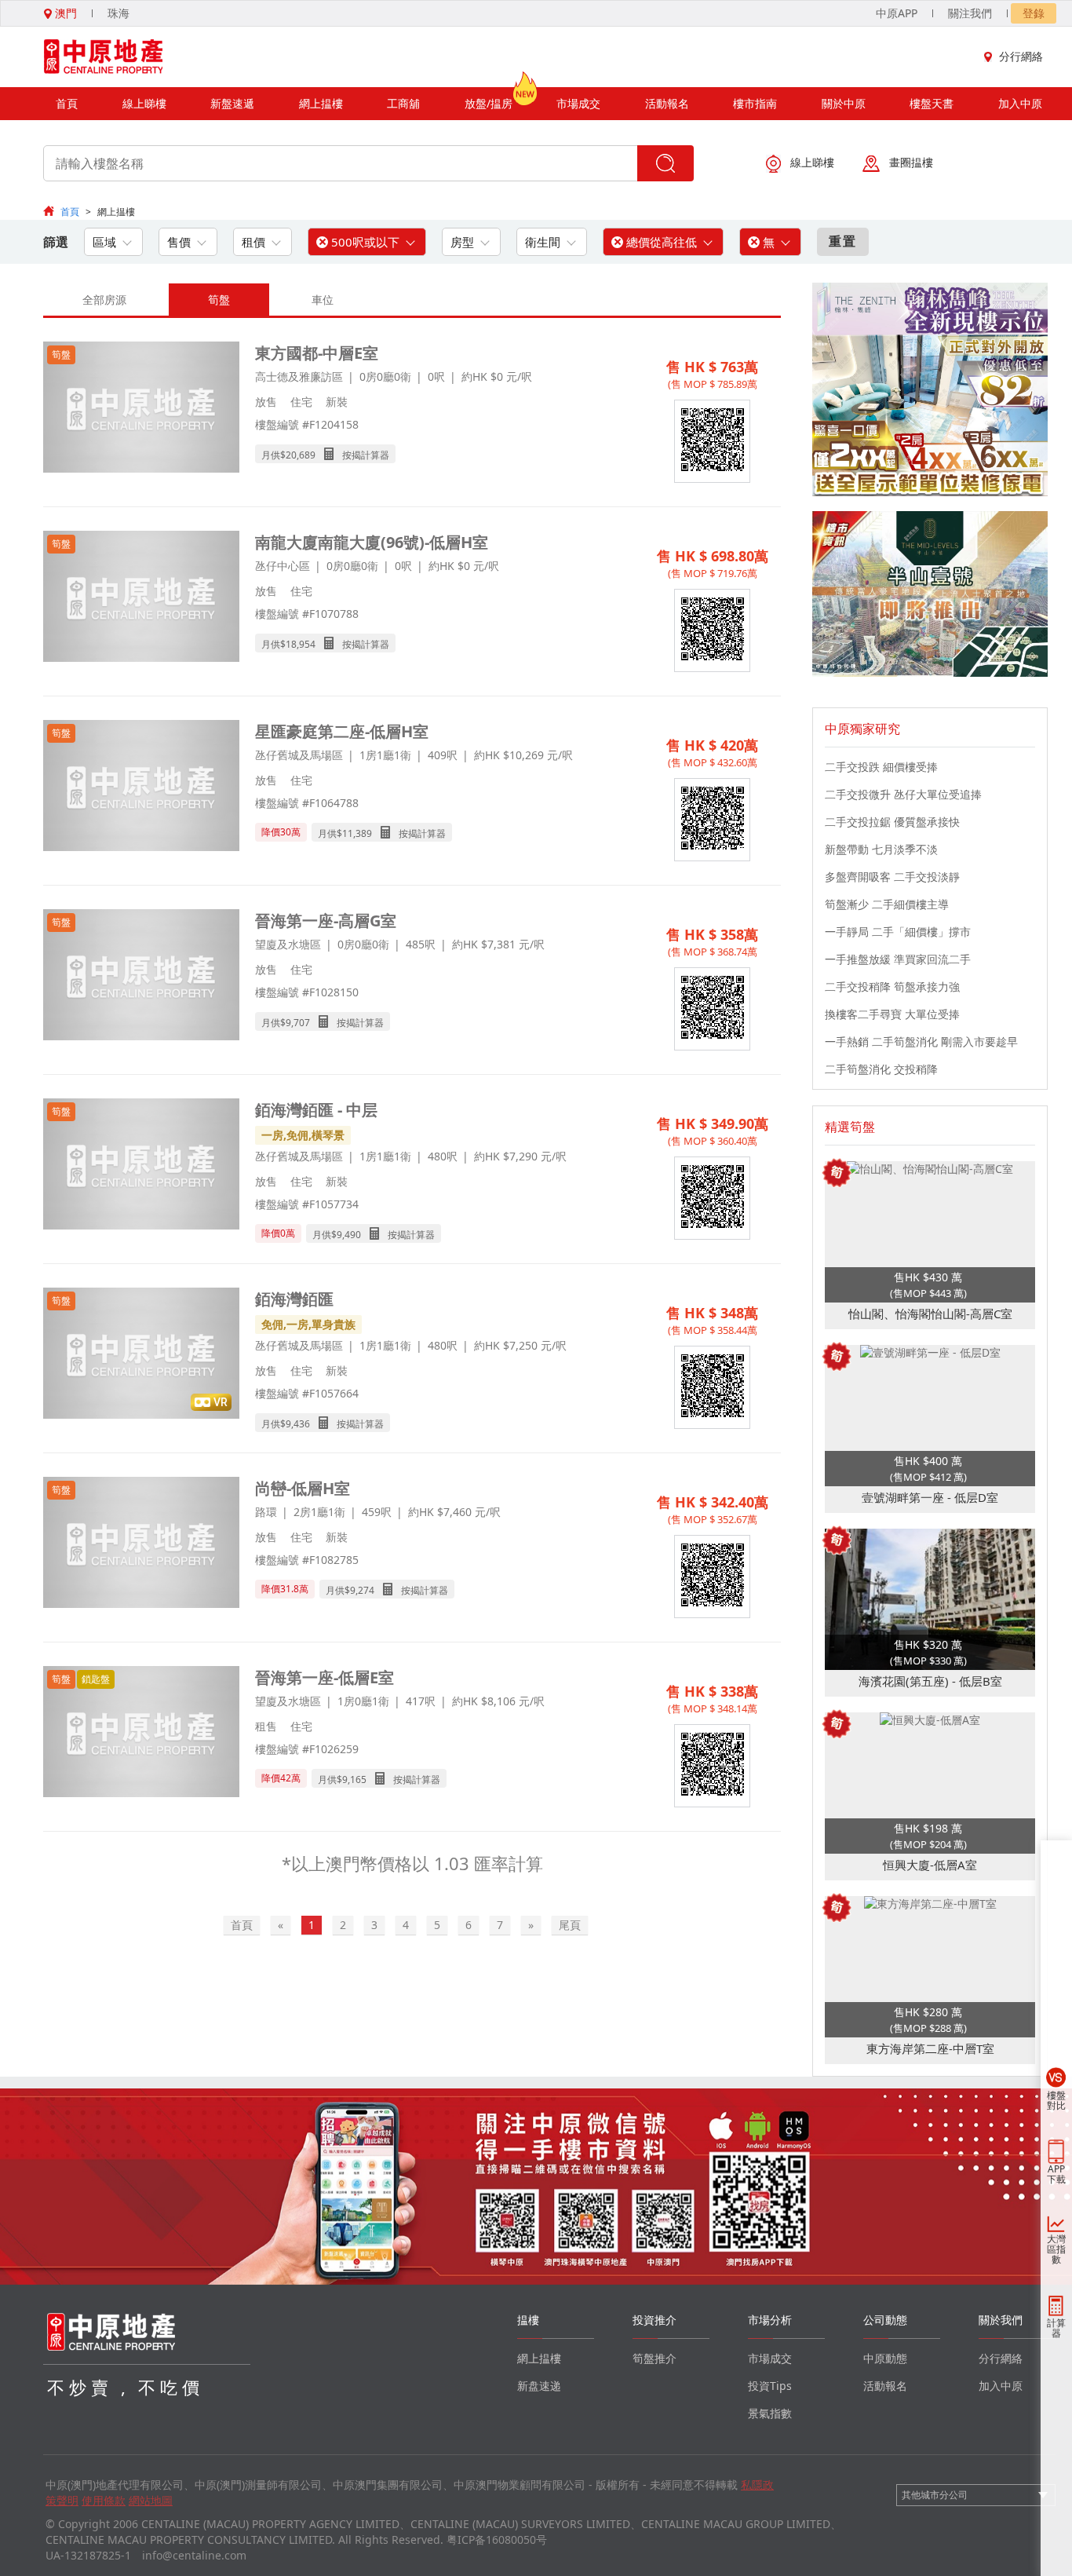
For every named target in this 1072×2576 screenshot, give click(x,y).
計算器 (1056, 2328)
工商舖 (403, 103)
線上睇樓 (144, 103)
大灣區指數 (1056, 2249)
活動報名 (667, 103)
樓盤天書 (932, 103)
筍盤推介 (655, 2358)
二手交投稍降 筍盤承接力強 (892, 987)
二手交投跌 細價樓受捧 (881, 767)
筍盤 (219, 300)
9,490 (349, 1235)
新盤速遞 (232, 103)
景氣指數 (770, 2413)
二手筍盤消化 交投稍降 (881, 1069)
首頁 (67, 103)
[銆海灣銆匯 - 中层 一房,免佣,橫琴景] (141, 1166)
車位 (323, 300)
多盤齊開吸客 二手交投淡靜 (892, 877)
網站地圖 (151, 2500)
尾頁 (570, 1925)
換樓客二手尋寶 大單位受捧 (892, 1014)
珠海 (119, 13)
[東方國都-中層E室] (141, 409)
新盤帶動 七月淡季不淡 (881, 849)
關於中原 (844, 103)
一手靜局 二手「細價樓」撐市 (898, 932)
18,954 (301, 644)
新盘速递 (539, 2386)
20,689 (301, 455)
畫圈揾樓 (911, 162)
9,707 (298, 1023)
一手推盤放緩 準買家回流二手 (898, 959)
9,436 (298, 1424)
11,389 (357, 833)
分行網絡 (1021, 56)
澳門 (64, 13)
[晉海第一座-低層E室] (141, 1733)
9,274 (362, 1590)
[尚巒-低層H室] (141, 1544)
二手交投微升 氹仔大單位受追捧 (903, 794)
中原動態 (885, 2358)
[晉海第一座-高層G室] (141, 976)
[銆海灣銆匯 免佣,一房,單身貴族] (141, 1355)
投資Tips (770, 2386)
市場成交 (578, 103)
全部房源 (104, 300)
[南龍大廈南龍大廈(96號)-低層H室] (141, 598)
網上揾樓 (321, 103)
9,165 (354, 1779)
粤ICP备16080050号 (497, 2539)
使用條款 (104, 2500)
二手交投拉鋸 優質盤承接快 (892, 822)
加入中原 (1020, 103)
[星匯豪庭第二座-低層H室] (141, 787)
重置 (843, 241)
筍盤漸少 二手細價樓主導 (887, 904)
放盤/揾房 (489, 103)
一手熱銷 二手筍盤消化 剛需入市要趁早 (921, 1041)
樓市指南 (755, 103)
